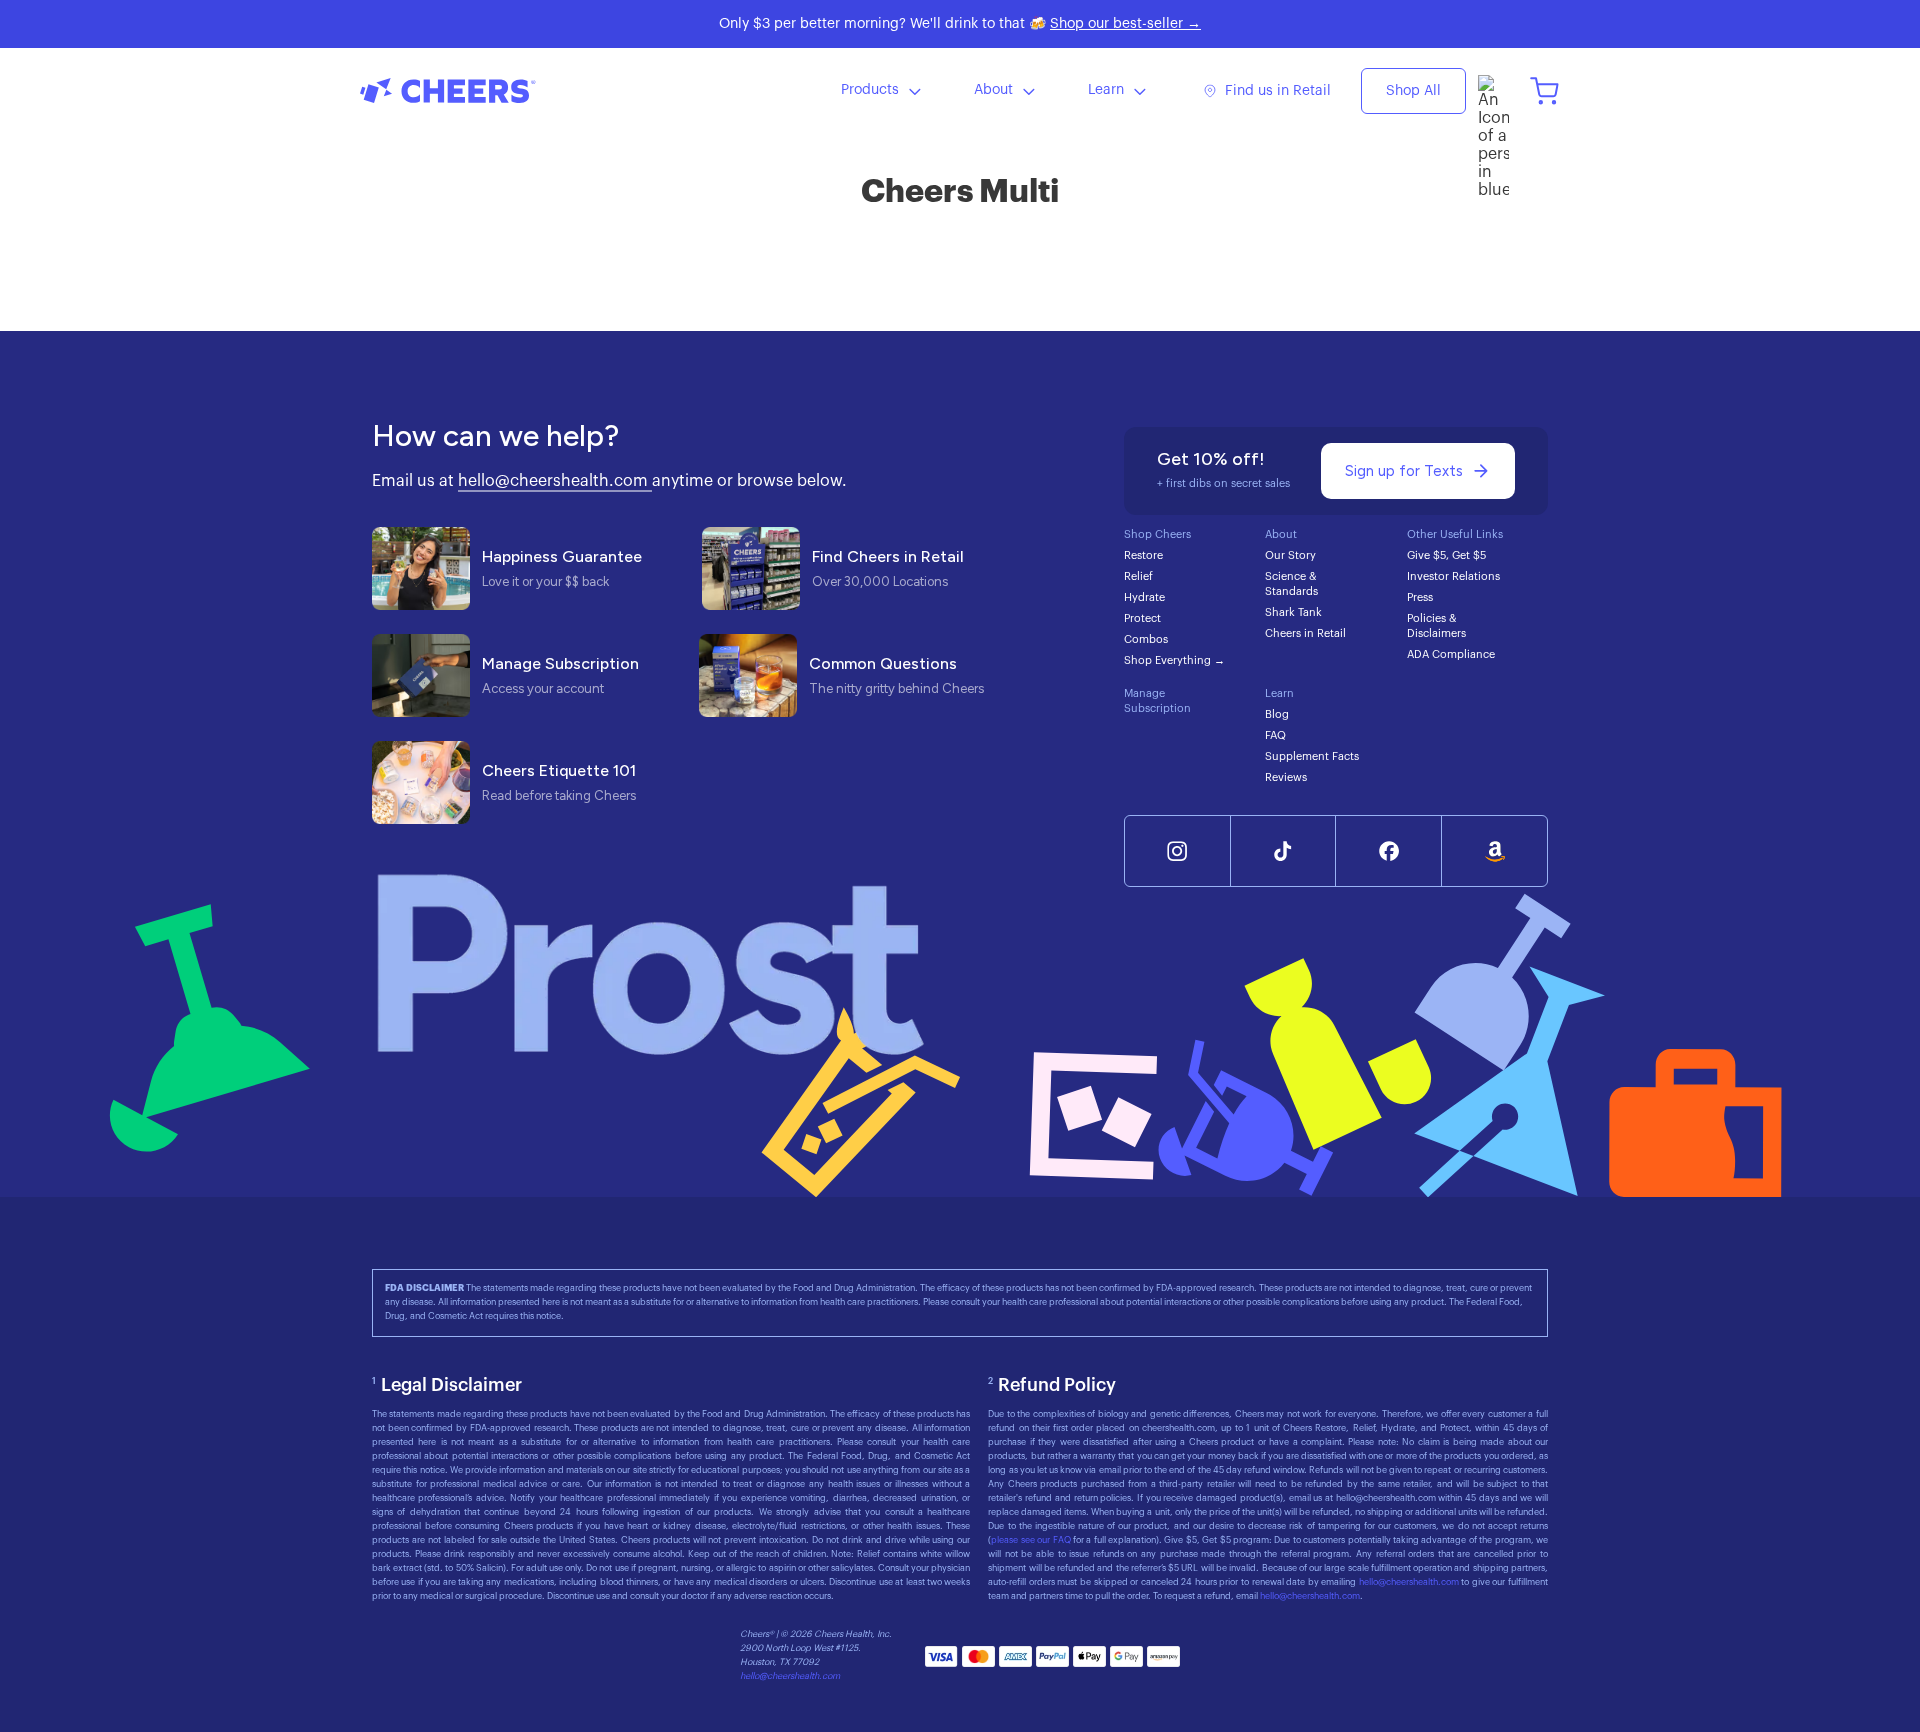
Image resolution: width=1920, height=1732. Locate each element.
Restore (1143, 555)
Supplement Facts (1312, 756)
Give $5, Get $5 (1446, 555)
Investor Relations (1453, 576)
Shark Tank (1293, 612)
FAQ (1275, 735)
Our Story (1290, 555)
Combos (1146, 639)
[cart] (1544, 90)
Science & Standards (1291, 584)
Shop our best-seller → (1125, 24)
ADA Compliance (1451, 654)
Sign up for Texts (1404, 471)
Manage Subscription (1157, 701)
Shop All (1413, 91)
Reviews (1286, 777)
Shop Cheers (1157, 534)
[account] (1493, 90)
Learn (1106, 90)
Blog (1277, 714)
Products (870, 90)
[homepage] (510, 90)
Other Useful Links (1455, 534)
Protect (1142, 618)
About (993, 90)
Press (1420, 597)
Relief (1138, 576)
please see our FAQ (1032, 1540)
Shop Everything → (1174, 660)
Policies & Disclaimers (1436, 626)
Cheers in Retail (1305, 633)
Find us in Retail (1278, 91)
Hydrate (1144, 597)
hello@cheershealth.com (555, 481)
